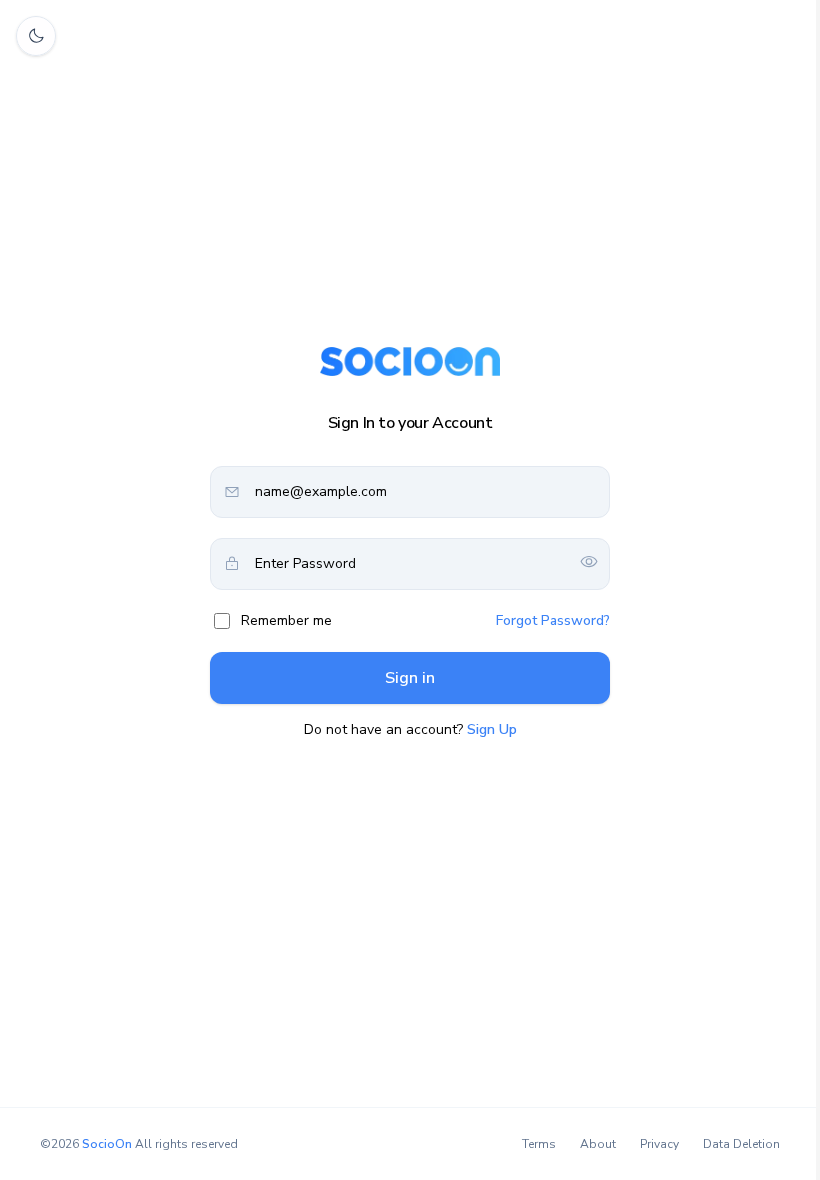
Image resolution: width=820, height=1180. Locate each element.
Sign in (410, 678)
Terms (539, 1144)
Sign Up (492, 729)
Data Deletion (741, 1144)
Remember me (286, 620)
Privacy (659, 1144)
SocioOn (107, 1144)
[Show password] (589, 563)
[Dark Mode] (36, 36)
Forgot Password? (553, 620)
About (598, 1144)
